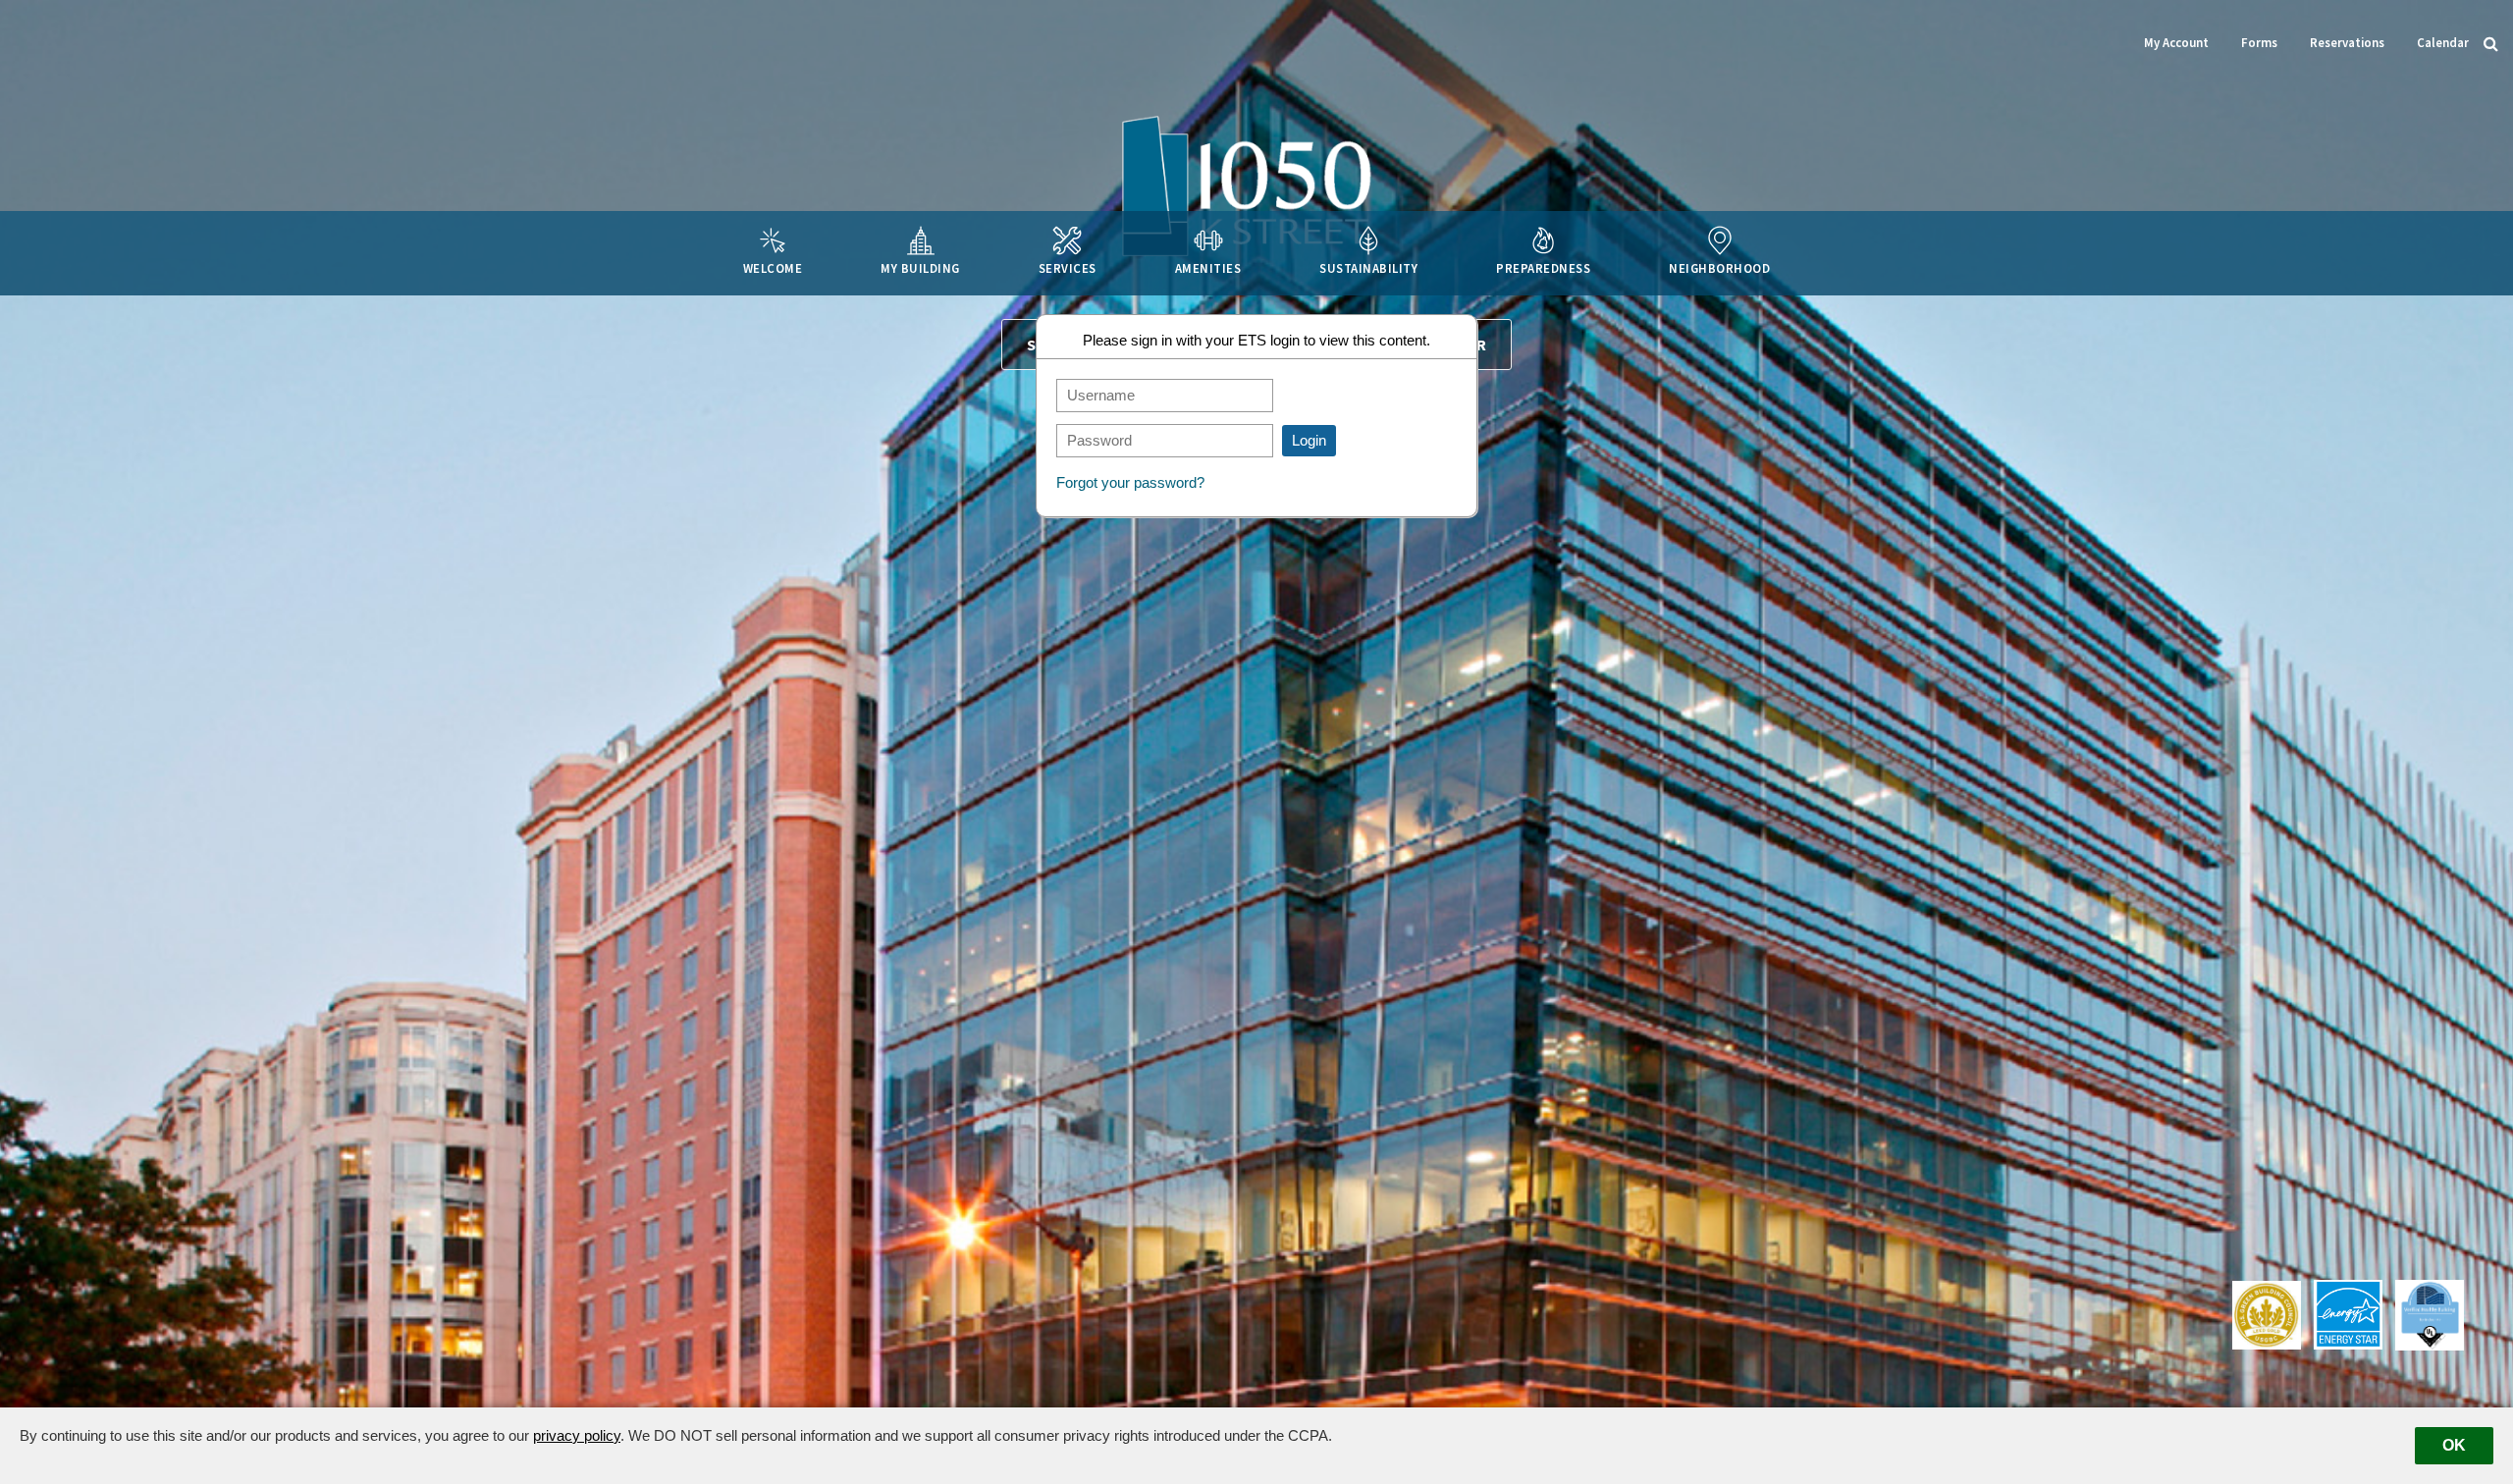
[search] (2491, 42)
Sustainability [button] (1368, 268)
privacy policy (577, 1435)
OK (2454, 1445)
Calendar (2443, 42)
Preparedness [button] (1543, 268)
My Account (2176, 42)
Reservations (2347, 42)
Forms (2259, 42)
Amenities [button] (1208, 268)
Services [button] (1068, 268)
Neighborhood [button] (1719, 268)
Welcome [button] (773, 268)
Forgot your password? (1130, 482)
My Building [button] (920, 268)
